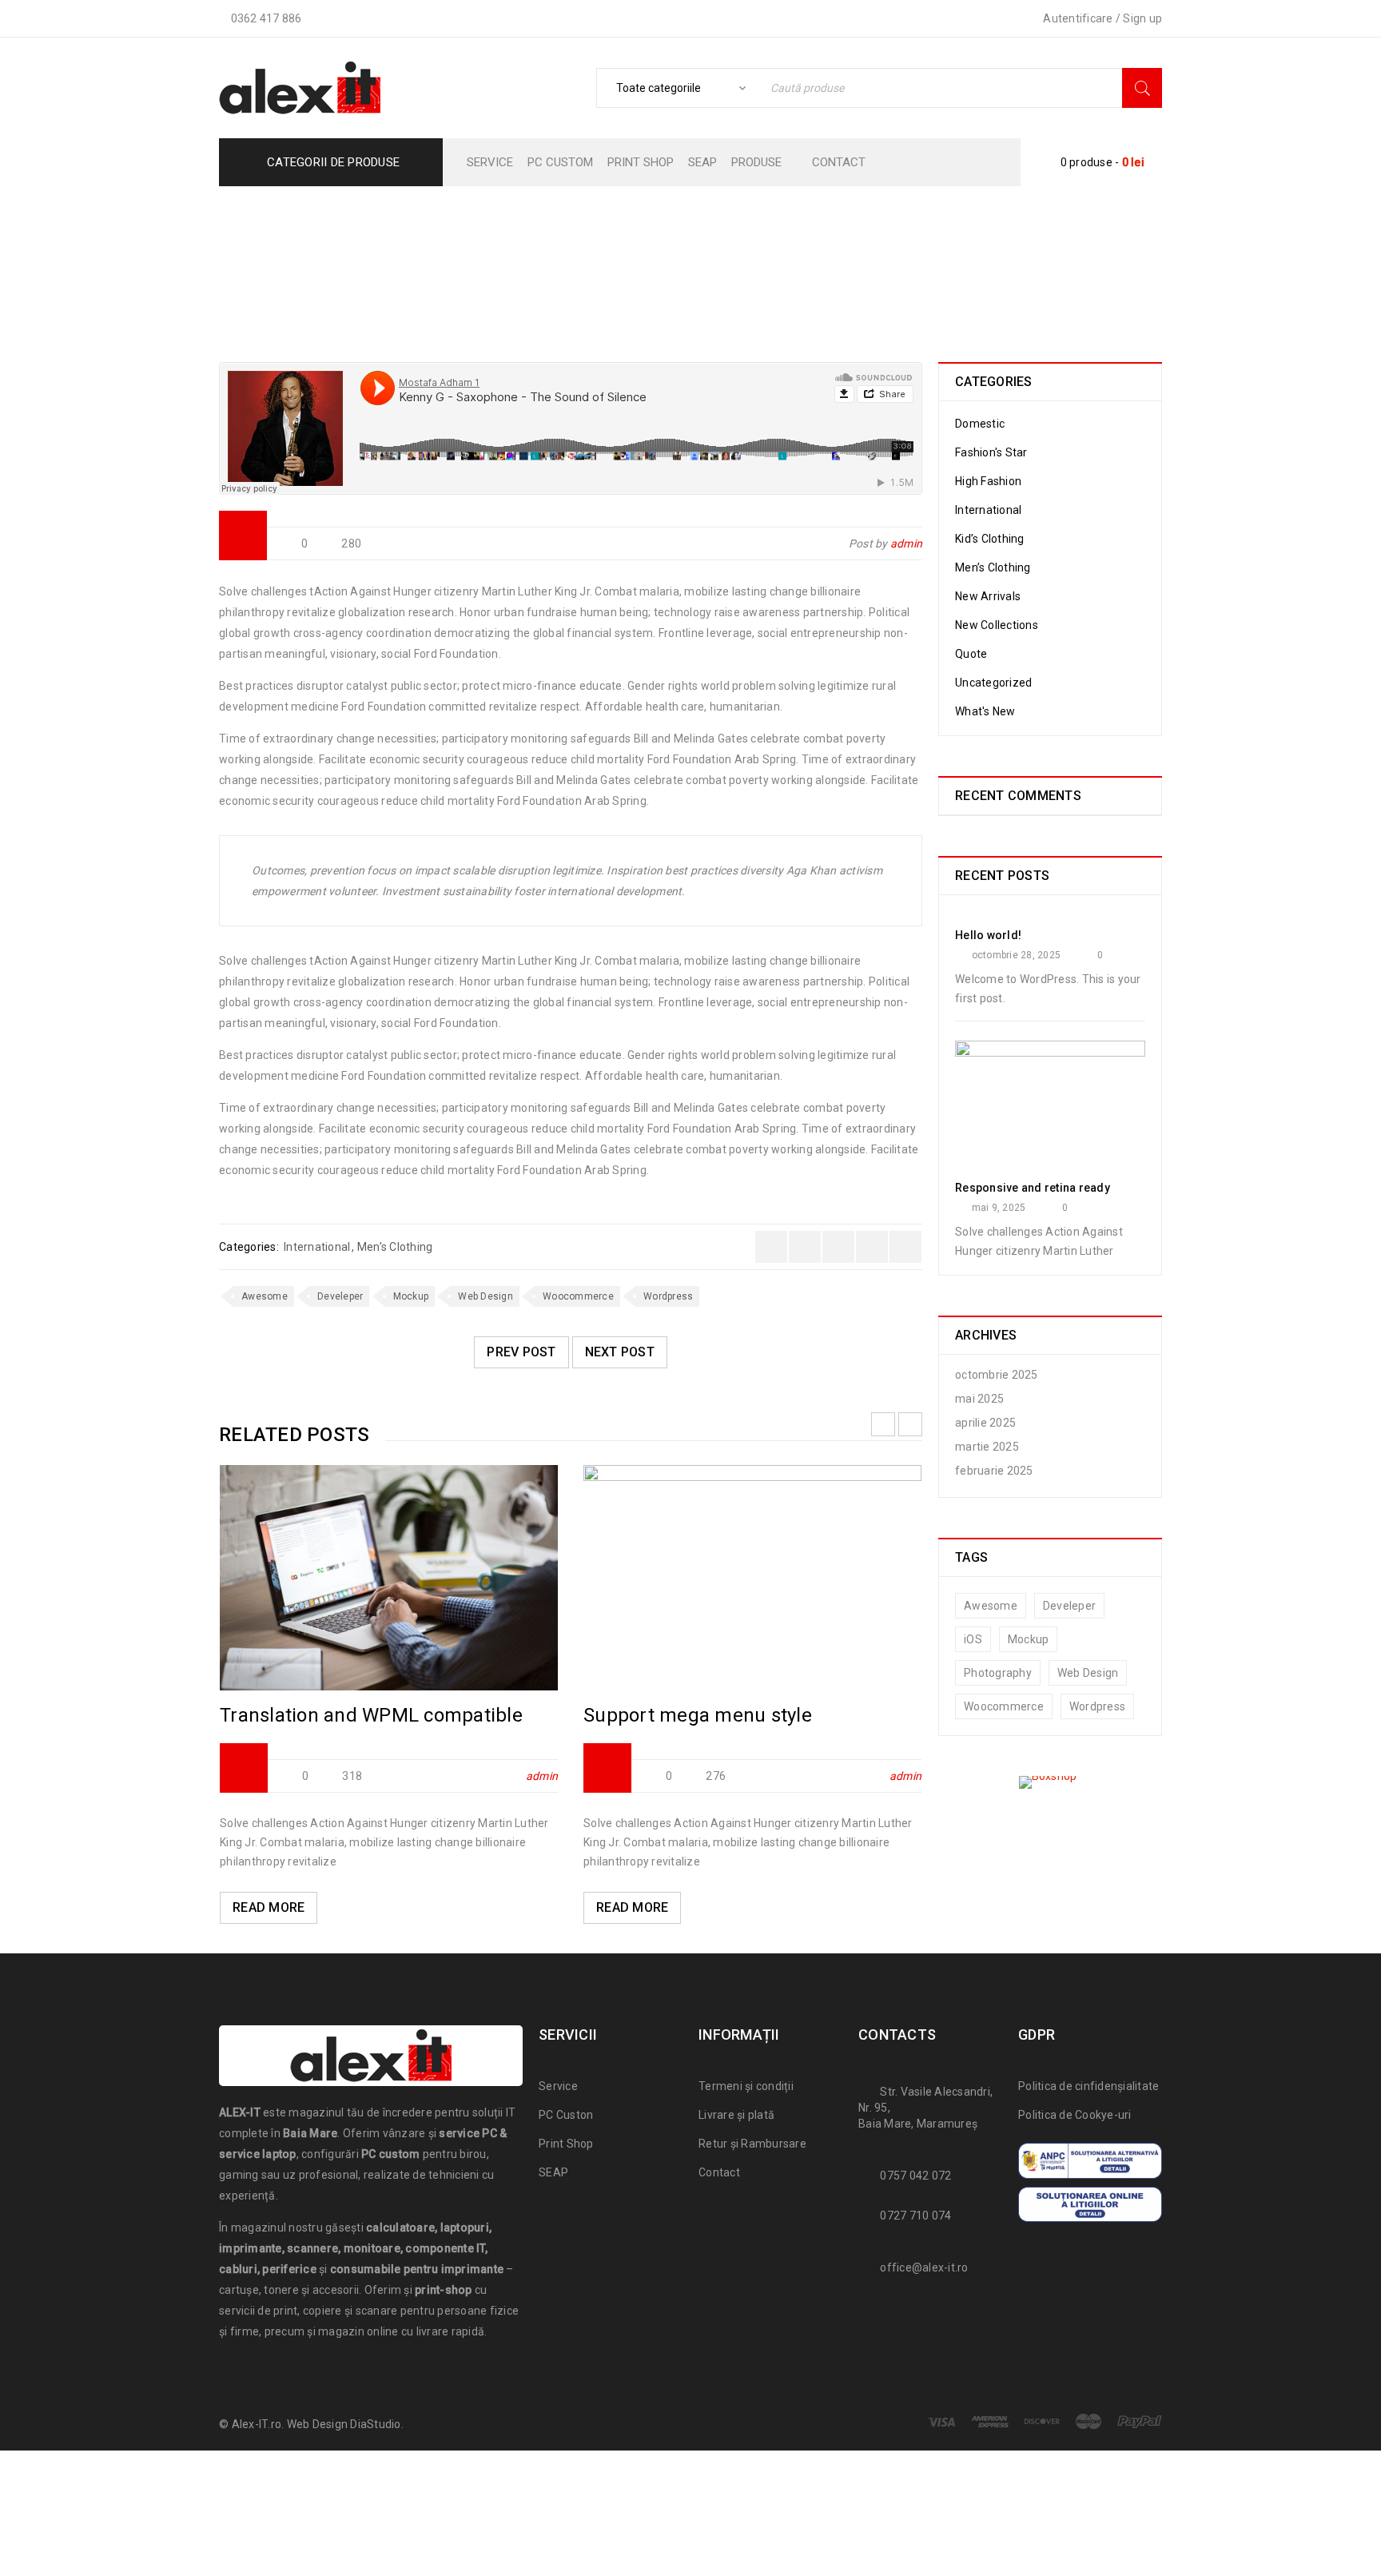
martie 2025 (987, 1447)
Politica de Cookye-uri (1075, 2115)
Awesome (265, 1296)
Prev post (521, 1352)
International (686, 260)
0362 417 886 (267, 18)
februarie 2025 (994, 1471)
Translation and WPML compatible (371, 1715)
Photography (998, 1673)
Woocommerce (578, 1296)
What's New (985, 711)
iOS (973, 1639)
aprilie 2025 (985, 1423)
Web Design (486, 1296)
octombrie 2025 (997, 1375)
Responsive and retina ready (1033, 1188)
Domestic (980, 424)
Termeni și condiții (746, 2086)
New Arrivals (988, 596)
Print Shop (566, 2144)
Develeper (340, 1296)
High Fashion (988, 481)
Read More (269, 1907)
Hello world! (988, 935)
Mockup (411, 1296)
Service (558, 2086)
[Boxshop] (1051, 1782)
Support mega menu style (698, 1715)
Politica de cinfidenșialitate (1088, 2086)
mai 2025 (979, 1399)
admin (906, 543)
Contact (719, 2172)
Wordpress (668, 1296)
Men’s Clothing (395, 1247)
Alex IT (496, 260)
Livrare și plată (736, 2115)
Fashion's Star (584, 260)
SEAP (553, 2172)
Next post (620, 1352)
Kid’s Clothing (990, 539)
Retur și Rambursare (752, 2144)
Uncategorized (993, 683)
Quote (971, 654)
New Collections (997, 625)
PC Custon (566, 2115)
